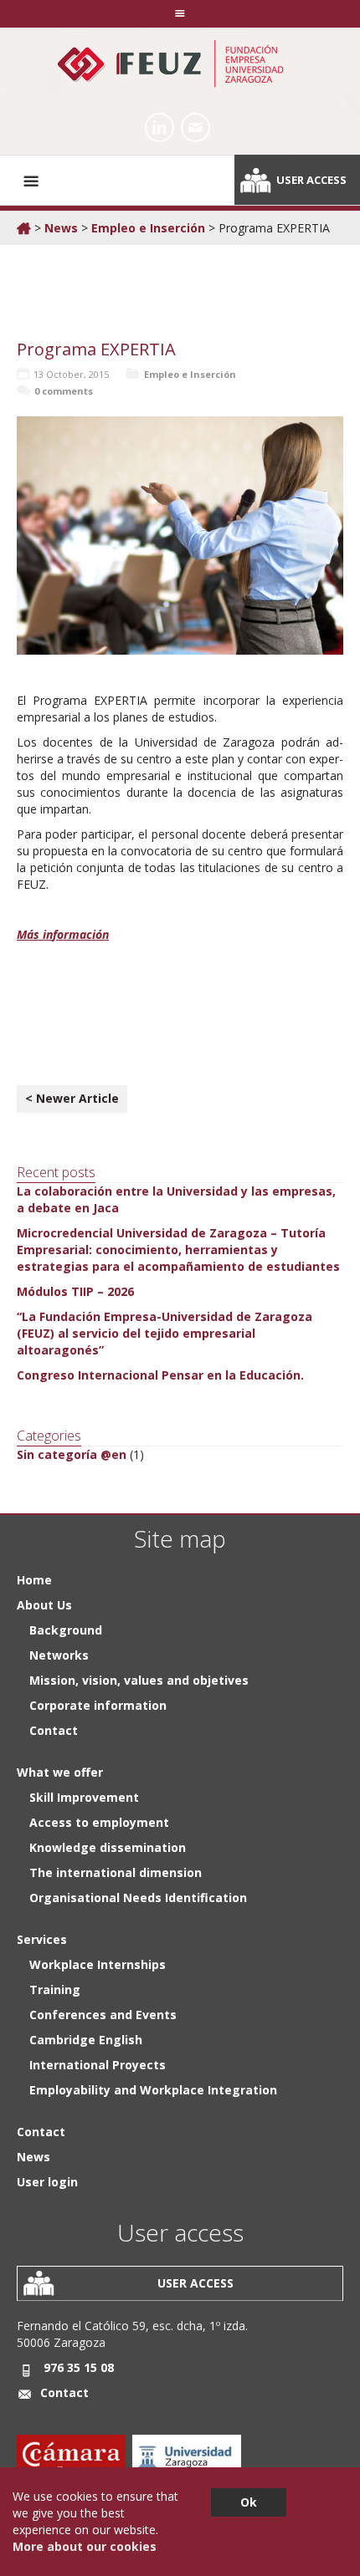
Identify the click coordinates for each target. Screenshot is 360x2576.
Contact (54, 1730)
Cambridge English (86, 2040)
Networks (59, 1655)
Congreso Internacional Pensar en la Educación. (160, 1375)
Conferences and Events (103, 2015)
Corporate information (98, 1705)
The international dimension (116, 1872)
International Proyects (98, 2065)
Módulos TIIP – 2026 (75, 1291)
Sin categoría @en (72, 1454)
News (61, 228)
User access (311, 180)
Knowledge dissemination (108, 1847)
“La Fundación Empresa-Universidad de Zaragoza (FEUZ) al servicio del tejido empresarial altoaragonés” (165, 1333)
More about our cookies (85, 2546)
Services (42, 1939)
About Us (44, 1605)
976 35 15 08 (79, 2367)
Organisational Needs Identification (138, 1898)
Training (55, 1989)
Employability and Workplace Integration (153, 2090)
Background (66, 1630)
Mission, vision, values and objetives (139, 1680)
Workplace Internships (98, 1964)
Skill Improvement (84, 1797)
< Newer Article (72, 1098)
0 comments (64, 391)
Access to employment (99, 1822)
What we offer (60, 1772)
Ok (249, 2502)
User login (47, 2182)
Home (34, 1580)
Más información (63, 934)
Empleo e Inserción (148, 228)
